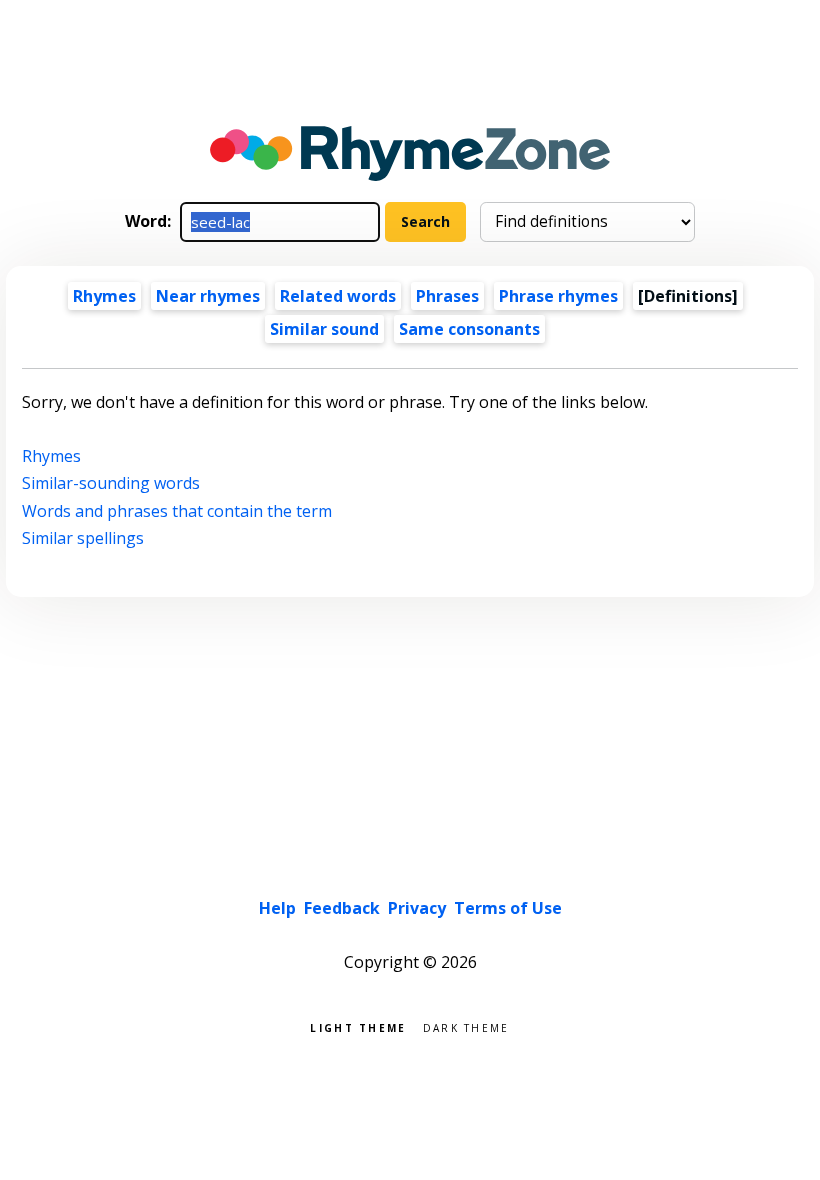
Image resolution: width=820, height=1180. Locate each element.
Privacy (417, 908)
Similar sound (324, 329)
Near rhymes (208, 296)
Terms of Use (508, 908)
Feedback (342, 908)
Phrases (447, 296)
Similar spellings (83, 538)
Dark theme (466, 1026)
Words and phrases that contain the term (177, 511)
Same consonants (469, 329)
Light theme (358, 1026)
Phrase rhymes (558, 296)
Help (277, 908)
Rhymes (104, 296)
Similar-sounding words (111, 483)
